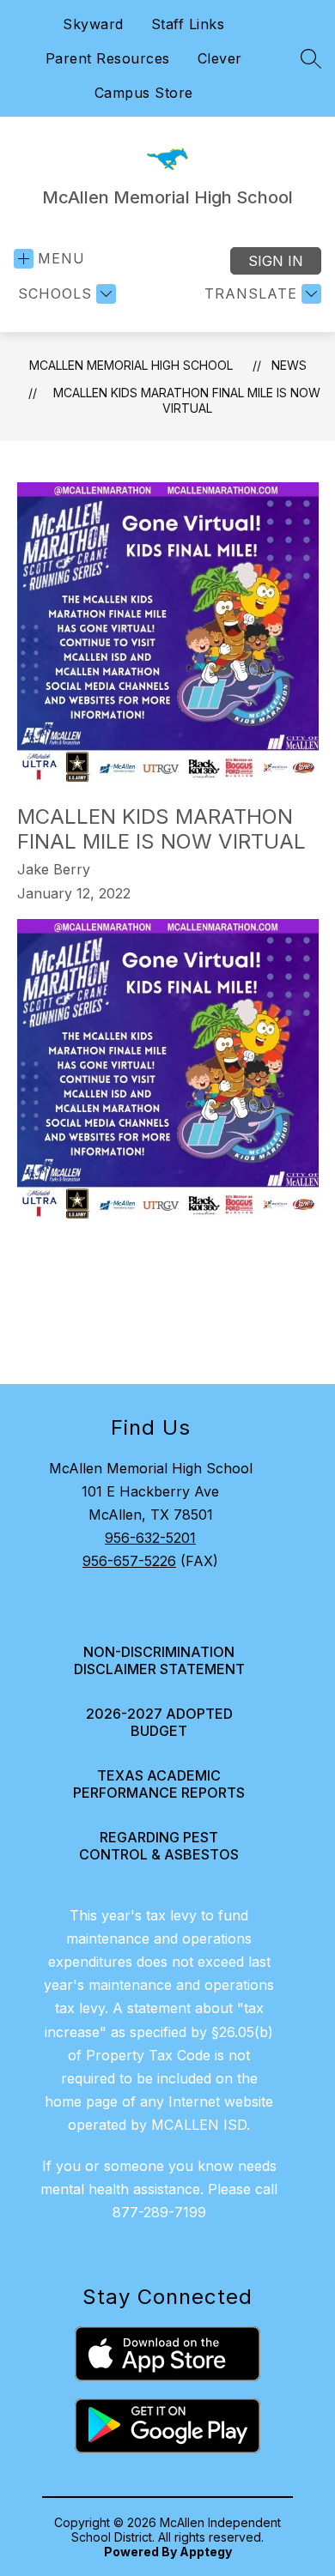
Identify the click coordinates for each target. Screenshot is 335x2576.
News (289, 365)
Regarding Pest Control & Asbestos (159, 1846)
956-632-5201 (150, 1538)
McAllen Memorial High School (131, 365)
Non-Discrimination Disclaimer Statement (159, 1660)
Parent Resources (108, 58)
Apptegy (206, 2552)
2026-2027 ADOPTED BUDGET (159, 1722)
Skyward (93, 24)
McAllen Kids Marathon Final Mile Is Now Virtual (187, 400)
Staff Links (188, 24)
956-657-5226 (129, 1561)
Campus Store (144, 93)
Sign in (276, 261)
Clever (220, 58)
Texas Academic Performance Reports (159, 1784)
